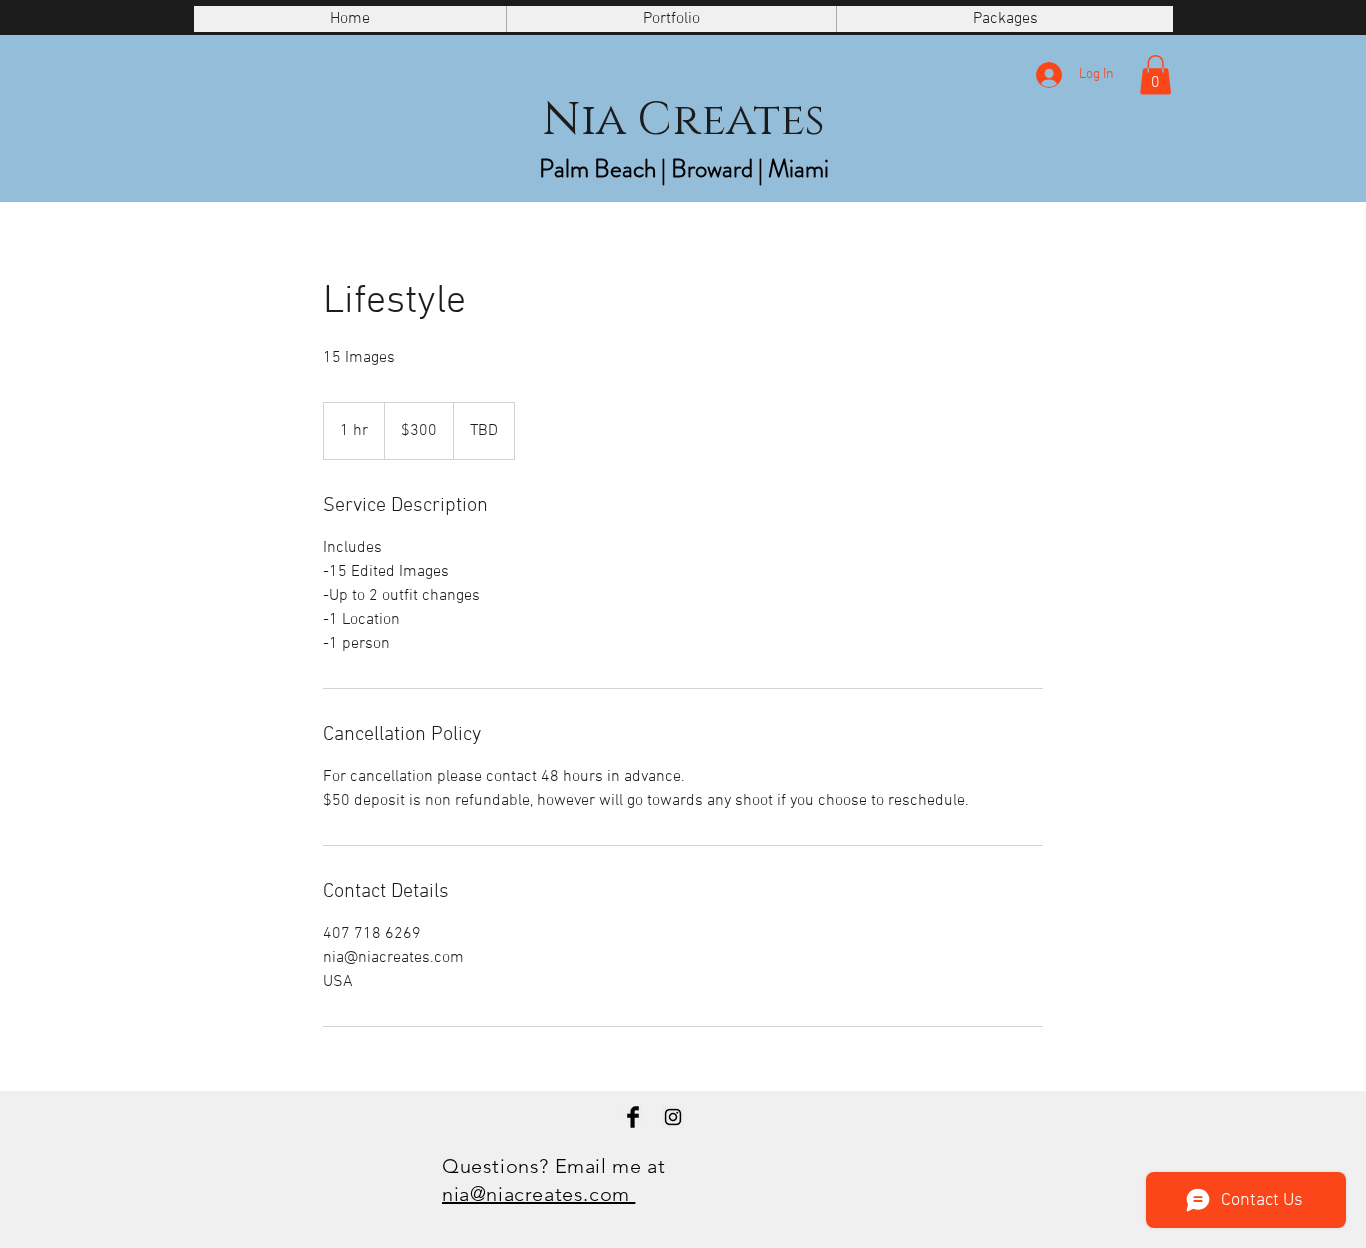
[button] (1155, 74)
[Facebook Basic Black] (633, 1117)
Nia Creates (683, 120)
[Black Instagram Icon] (673, 1117)
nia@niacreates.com (538, 1194)
